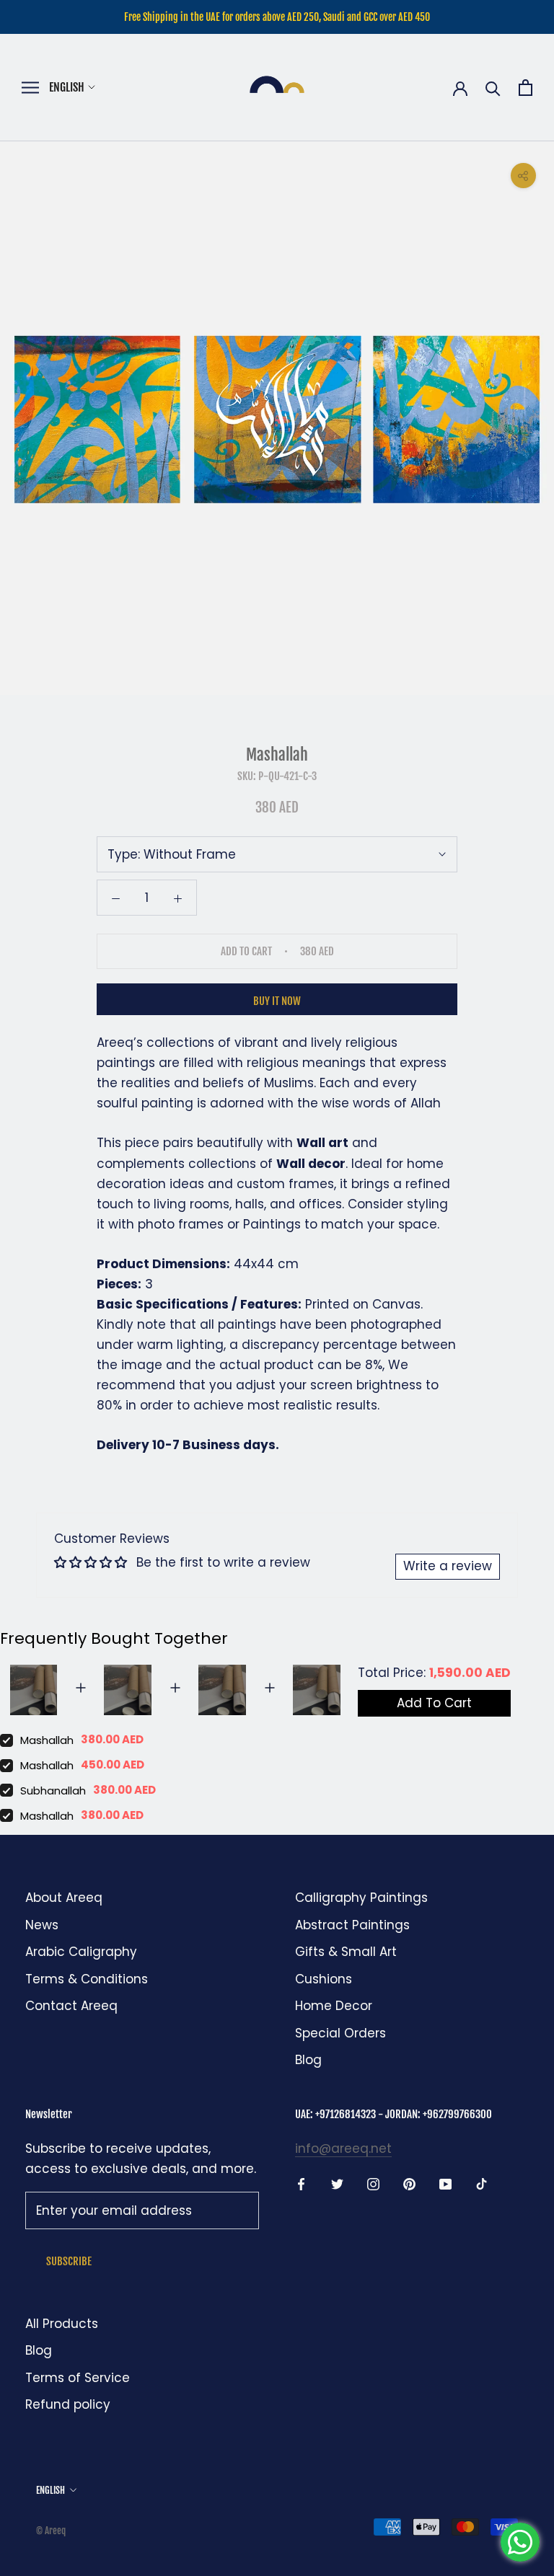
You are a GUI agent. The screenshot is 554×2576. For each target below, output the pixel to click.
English (67, 87)
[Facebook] (301, 2183)
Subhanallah (53, 1791)
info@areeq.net (343, 2148)
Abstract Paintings (352, 1925)
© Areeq (51, 2531)
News (42, 1925)
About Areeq (64, 1898)
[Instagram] (373, 2183)
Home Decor (334, 2006)
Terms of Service (78, 2378)
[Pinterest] (409, 2183)
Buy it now (277, 1001)
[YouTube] (445, 2183)
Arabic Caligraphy (81, 1952)
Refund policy (68, 2404)
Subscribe (69, 2261)
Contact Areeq (71, 2006)
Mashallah (47, 1740)
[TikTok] (482, 2183)
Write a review (448, 1566)
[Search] (493, 88)
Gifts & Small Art (346, 1952)
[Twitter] (337, 2183)
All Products (62, 2324)
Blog (308, 2060)
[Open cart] (526, 88)
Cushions (324, 1979)
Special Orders (340, 2033)
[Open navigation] (30, 88)
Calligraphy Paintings (361, 1898)
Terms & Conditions (87, 1979)
